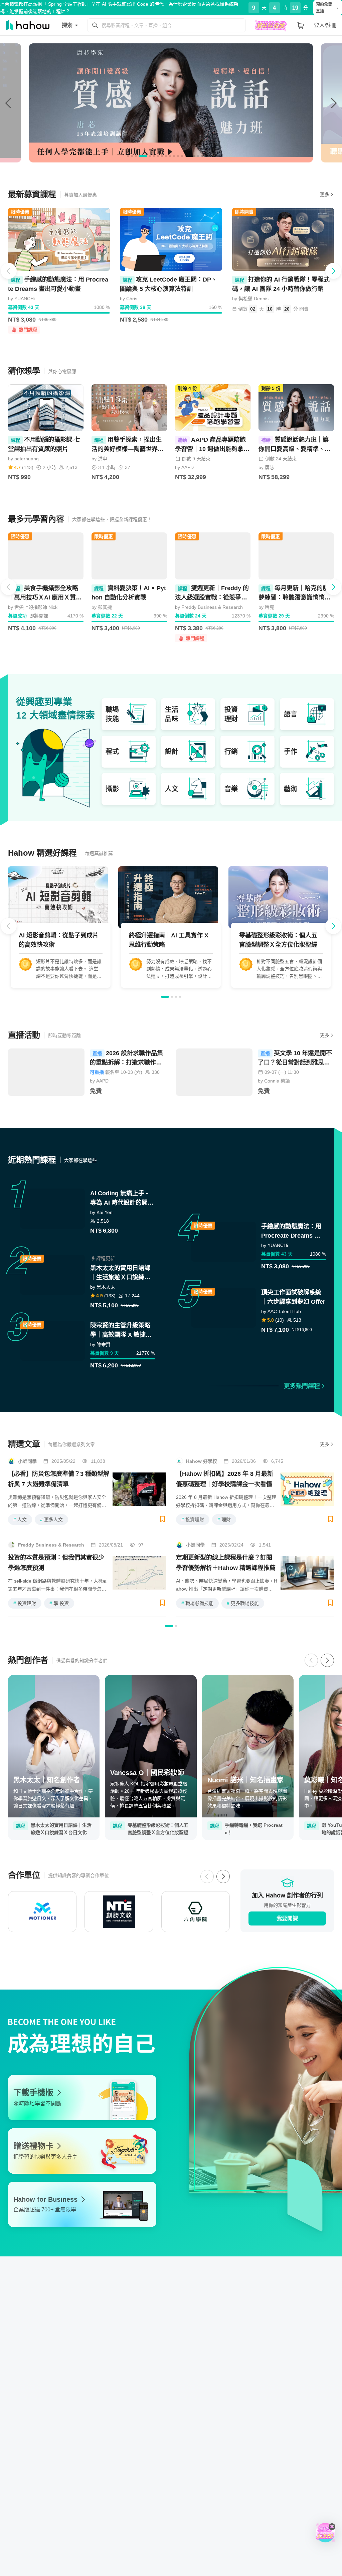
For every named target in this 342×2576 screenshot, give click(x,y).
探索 (67, 25)
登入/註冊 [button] (325, 25)
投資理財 (193, 1520)
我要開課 (287, 1918)
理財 (224, 1520)
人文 (20, 1520)
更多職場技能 (243, 1603)
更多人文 (51, 1520)
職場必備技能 (197, 1603)
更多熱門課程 (302, 1386)
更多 (325, 194)
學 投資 (59, 1603)
